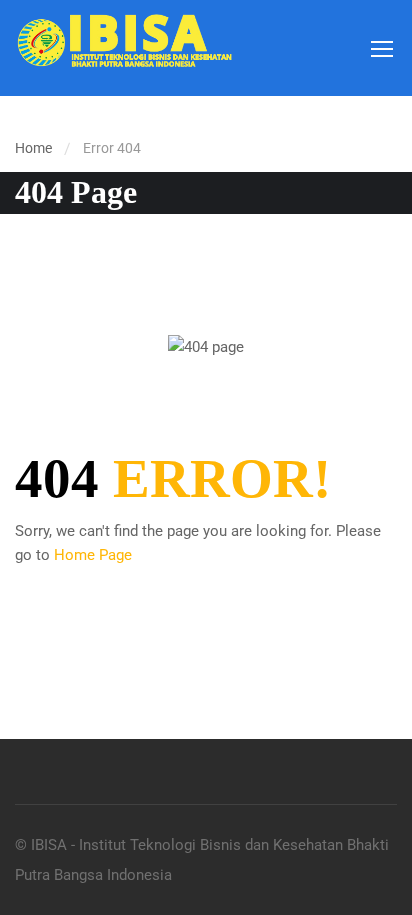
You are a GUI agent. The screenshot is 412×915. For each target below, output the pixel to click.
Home (33, 148)
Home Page (93, 555)
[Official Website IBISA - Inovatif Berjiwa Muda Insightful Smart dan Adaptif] (124, 48)
